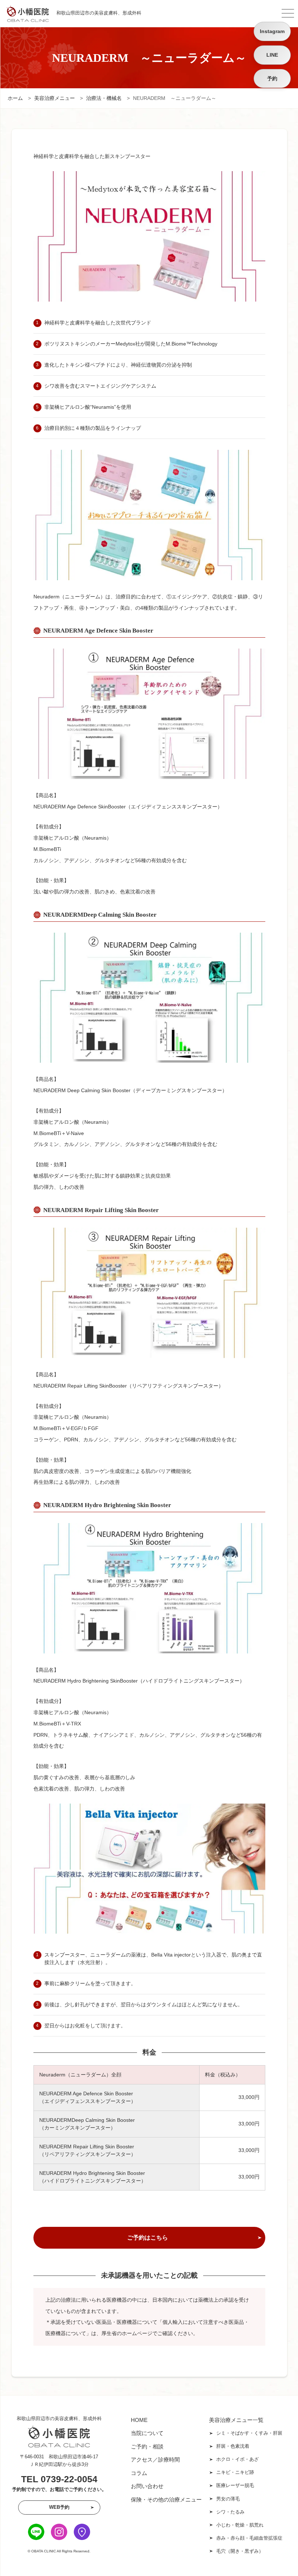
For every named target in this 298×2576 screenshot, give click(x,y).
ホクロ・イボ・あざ (237, 2459)
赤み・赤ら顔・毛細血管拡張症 (249, 2538)
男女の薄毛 (228, 2499)
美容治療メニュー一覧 (236, 2420)
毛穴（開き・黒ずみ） (240, 2551)
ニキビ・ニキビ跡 (235, 2472)
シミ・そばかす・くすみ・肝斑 (249, 2433)
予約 (272, 78)
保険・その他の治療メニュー (166, 2500)
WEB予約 (59, 2507)
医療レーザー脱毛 (235, 2485)
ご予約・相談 (147, 2446)
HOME (139, 2420)
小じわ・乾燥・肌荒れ (240, 2525)
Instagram (272, 31)
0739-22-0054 (69, 2479)
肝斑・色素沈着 (233, 2446)
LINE (272, 55)
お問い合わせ (147, 2486)
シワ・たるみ (230, 2512)
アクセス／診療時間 (155, 2460)
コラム (139, 2473)
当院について (147, 2433)
